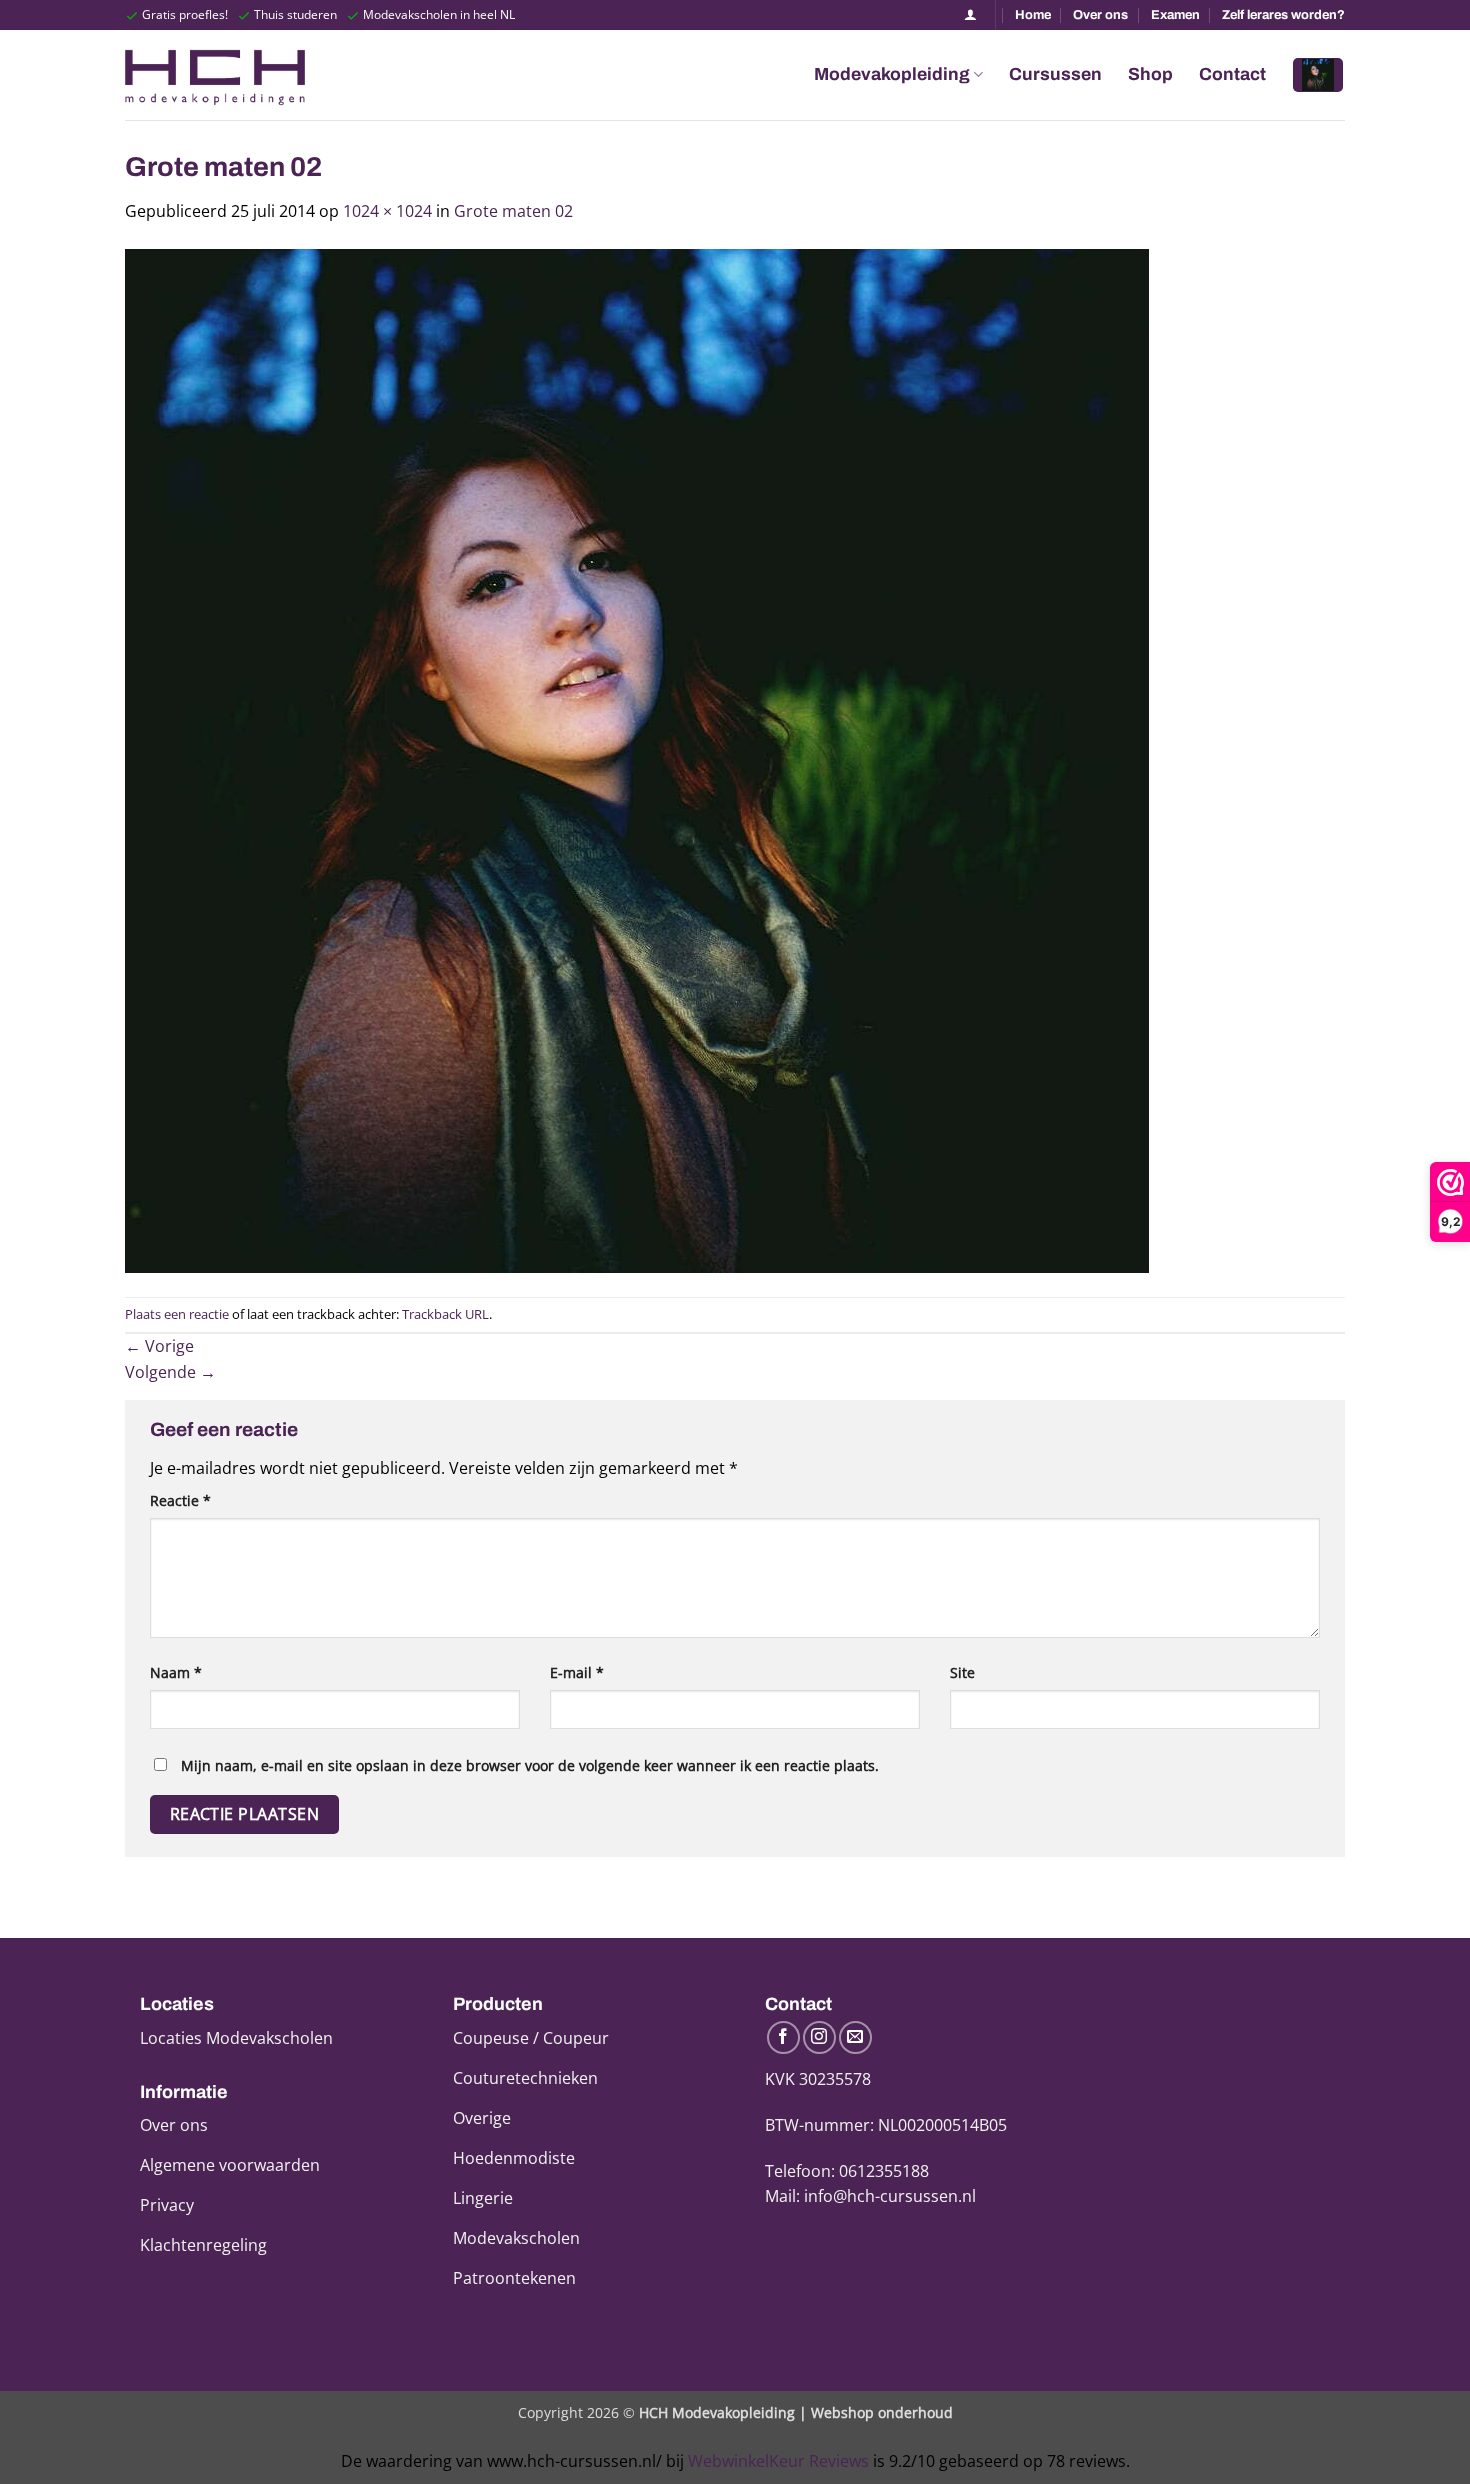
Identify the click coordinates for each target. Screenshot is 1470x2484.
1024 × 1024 (387, 211)
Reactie (180, 1500)
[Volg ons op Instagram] (819, 2037)
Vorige (159, 1346)
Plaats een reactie (177, 1314)
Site (962, 1672)
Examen (1175, 15)
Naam (176, 1672)
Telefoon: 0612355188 (847, 2171)
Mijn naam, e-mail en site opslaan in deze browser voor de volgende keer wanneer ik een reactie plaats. (530, 1765)
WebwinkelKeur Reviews (778, 2461)
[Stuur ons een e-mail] (855, 2037)
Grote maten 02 (513, 211)
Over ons (1100, 15)
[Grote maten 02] (637, 759)
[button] (1318, 75)
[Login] (970, 14)
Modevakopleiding (892, 74)
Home (1033, 15)
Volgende (170, 1372)
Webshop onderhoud (882, 2412)
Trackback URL (445, 1314)
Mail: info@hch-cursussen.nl (870, 2196)
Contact (1232, 74)
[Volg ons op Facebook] (783, 2037)
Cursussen (1055, 74)
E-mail (577, 1672)
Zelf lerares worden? (1283, 15)
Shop (1150, 74)
